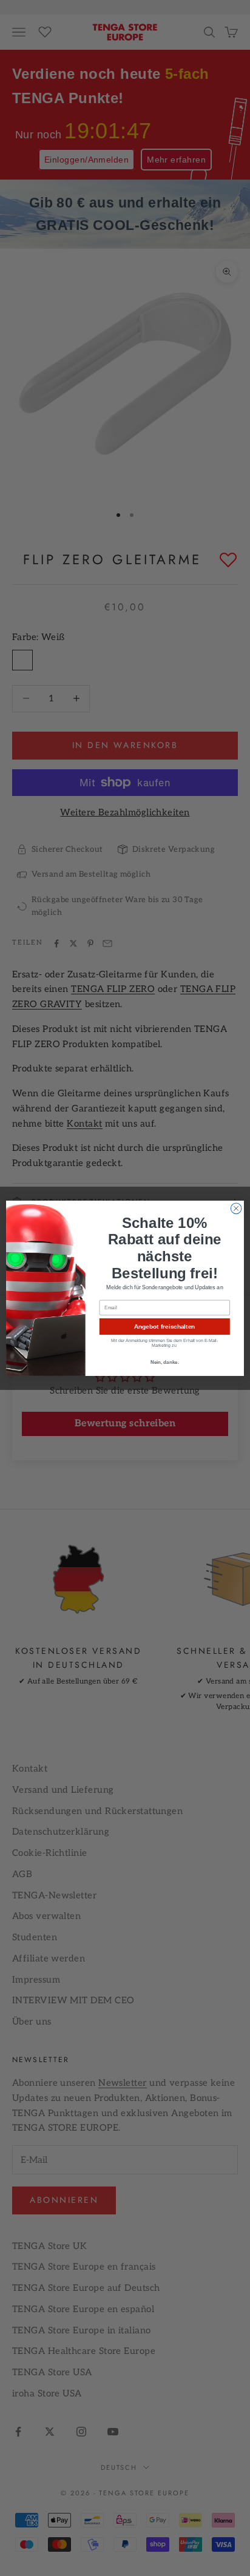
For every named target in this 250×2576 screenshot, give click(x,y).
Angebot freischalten (164, 1327)
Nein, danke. (165, 1362)
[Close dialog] (236, 1209)
